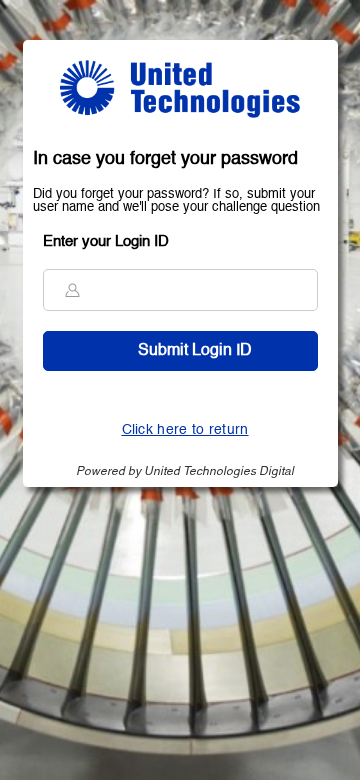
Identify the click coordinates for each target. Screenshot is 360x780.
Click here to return (185, 430)
